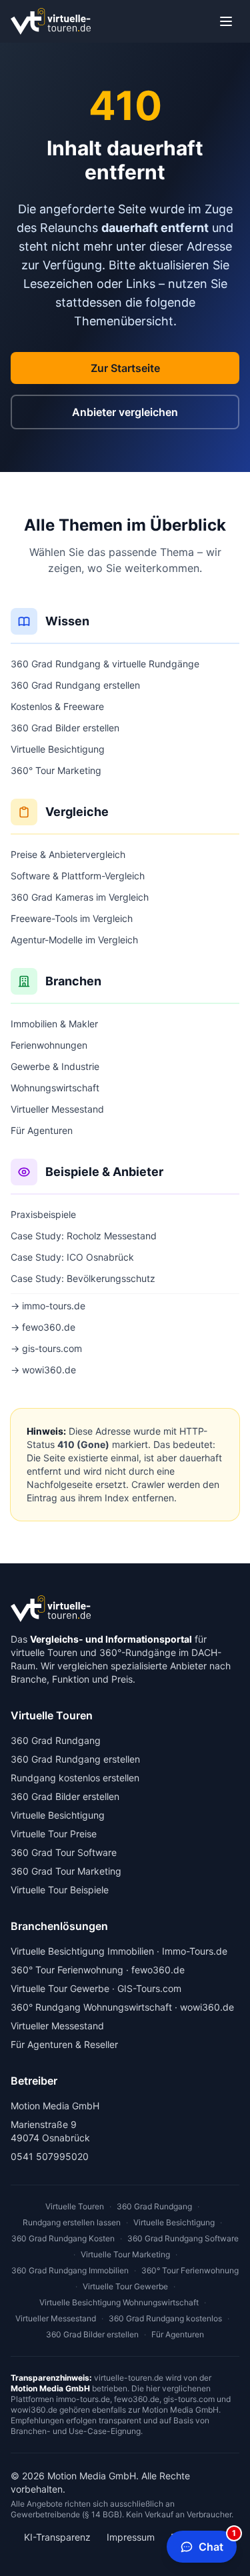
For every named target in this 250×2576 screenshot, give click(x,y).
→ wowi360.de (43, 1370)
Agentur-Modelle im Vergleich (74, 940)
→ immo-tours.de (48, 1306)
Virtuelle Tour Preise (54, 1834)
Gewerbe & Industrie (55, 1066)
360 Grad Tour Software (64, 1852)
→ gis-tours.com (46, 1348)
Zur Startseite (125, 368)
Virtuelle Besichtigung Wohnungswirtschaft (119, 2302)
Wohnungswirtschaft (55, 1088)
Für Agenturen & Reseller (64, 2044)
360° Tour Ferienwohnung (67, 1970)
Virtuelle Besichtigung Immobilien (82, 1951)
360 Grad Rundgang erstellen (75, 685)
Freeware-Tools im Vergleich (72, 918)
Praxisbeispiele (43, 1214)
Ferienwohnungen (49, 1045)
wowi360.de (207, 2007)
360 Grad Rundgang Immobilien (70, 2270)
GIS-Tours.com (149, 1988)
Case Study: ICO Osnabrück (72, 1257)
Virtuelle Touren (75, 2206)
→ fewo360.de (43, 1327)
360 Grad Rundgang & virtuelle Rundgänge (105, 664)
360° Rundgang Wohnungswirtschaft (91, 2007)
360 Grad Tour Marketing (66, 1871)
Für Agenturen (42, 1130)
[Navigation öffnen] (226, 21)
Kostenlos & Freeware (57, 706)
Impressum (131, 2537)
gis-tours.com (189, 2399)
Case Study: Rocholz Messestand (84, 1236)
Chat (217, 2542)
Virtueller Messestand (57, 1109)
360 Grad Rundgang (56, 1740)
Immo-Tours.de (195, 1951)
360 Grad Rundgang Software (183, 2238)
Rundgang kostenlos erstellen (75, 1778)
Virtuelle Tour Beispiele (60, 1890)
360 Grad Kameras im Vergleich (80, 897)
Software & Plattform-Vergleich (78, 876)
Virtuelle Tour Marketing (125, 2254)
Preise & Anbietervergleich (68, 854)
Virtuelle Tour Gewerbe (60, 1988)
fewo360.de (158, 1970)
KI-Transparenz (57, 2537)
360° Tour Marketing (56, 770)
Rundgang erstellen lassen (72, 2222)
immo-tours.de (83, 2399)
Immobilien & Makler (54, 1024)
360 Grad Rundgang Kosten (63, 2238)
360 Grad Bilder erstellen (65, 728)
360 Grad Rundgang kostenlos (165, 2318)
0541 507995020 (50, 2156)
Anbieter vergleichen (125, 412)
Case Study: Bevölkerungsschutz (83, 1278)
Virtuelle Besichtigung (58, 749)
